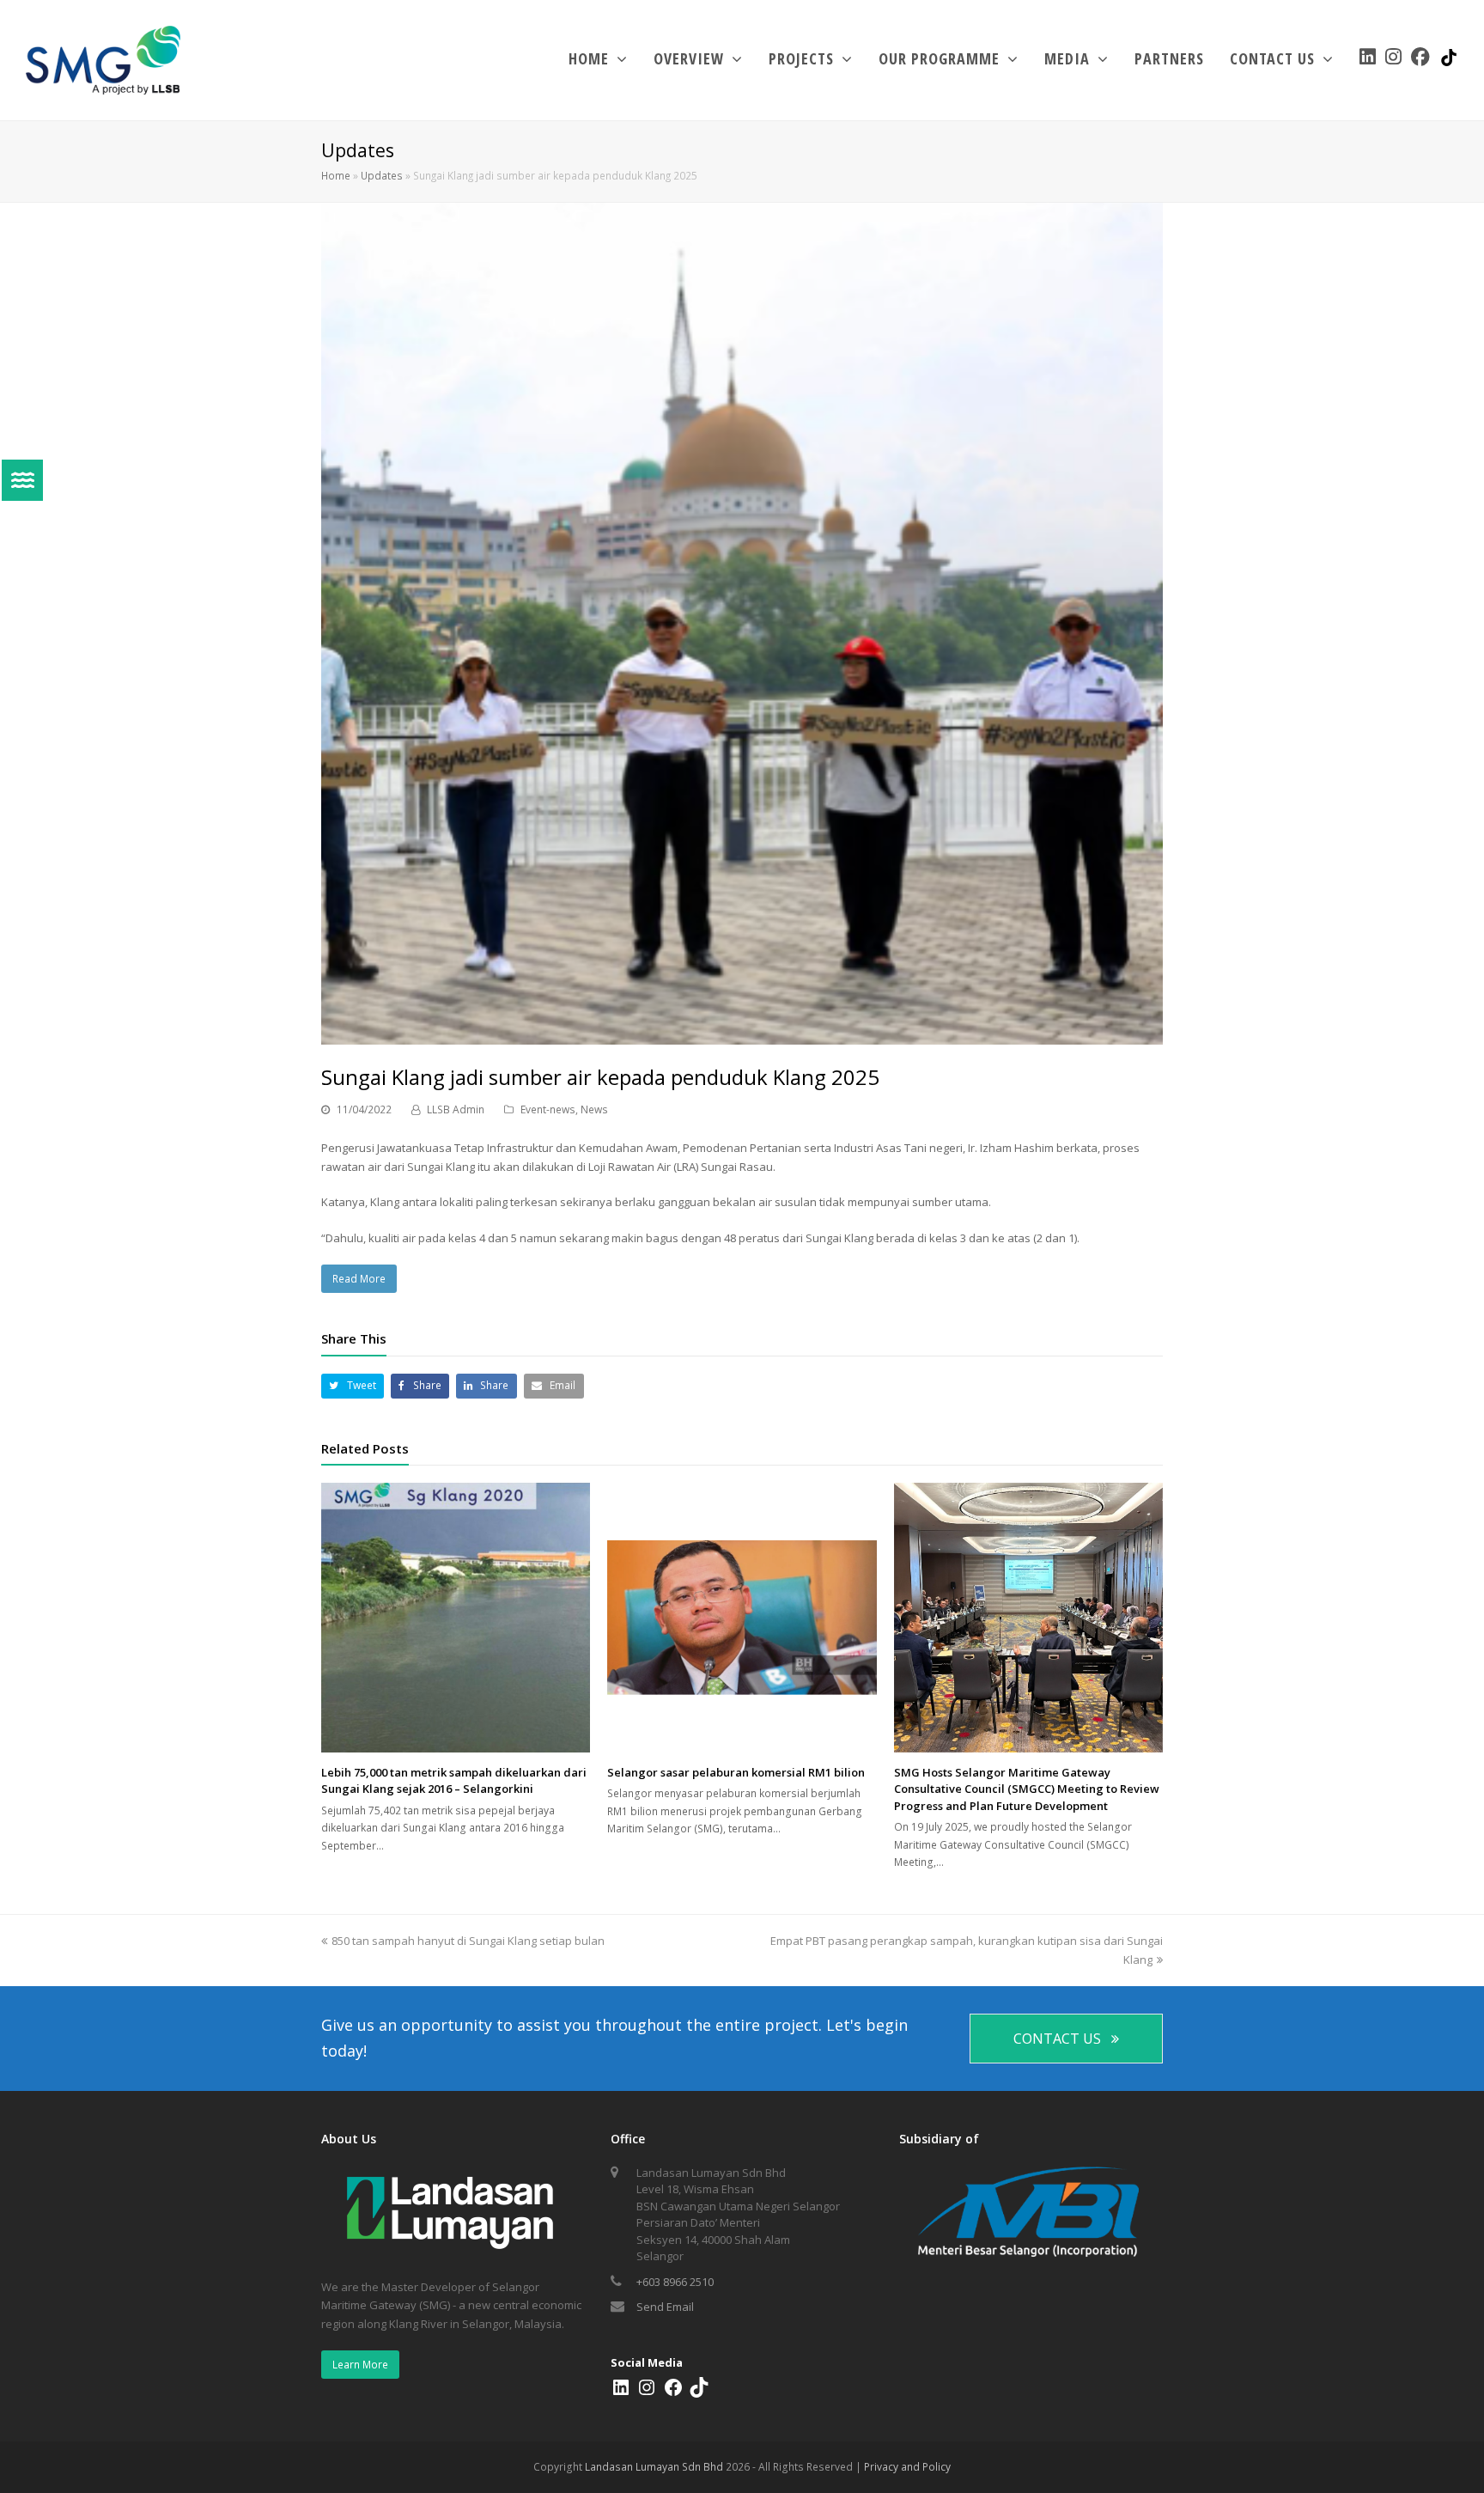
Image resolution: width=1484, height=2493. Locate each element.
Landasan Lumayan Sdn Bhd (654, 2467)
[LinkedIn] (621, 2393)
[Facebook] (673, 2393)
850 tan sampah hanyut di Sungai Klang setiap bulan (468, 1941)
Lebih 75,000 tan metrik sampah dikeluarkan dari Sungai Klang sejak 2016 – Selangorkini (454, 1781)
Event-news (548, 1109)
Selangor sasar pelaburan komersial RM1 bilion (736, 1772)
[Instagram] (647, 2393)
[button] (353, 1386)
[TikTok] (699, 2393)
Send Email (665, 2307)
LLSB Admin (456, 1109)
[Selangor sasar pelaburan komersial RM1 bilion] (742, 1617)
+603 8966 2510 (675, 2282)
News (594, 1109)
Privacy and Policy (907, 2467)
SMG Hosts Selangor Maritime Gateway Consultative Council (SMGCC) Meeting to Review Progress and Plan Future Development (1027, 1789)
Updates (382, 175)
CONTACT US (1057, 2039)
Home (336, 175)
